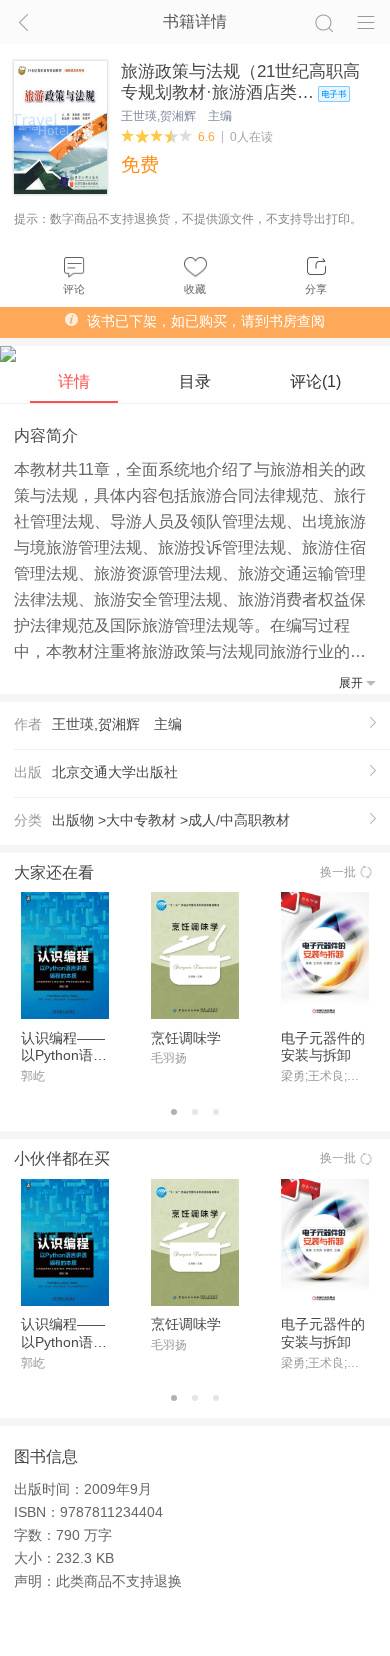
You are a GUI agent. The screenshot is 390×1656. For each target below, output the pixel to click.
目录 (195, 381)
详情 (74, 381)
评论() (315, 381)
